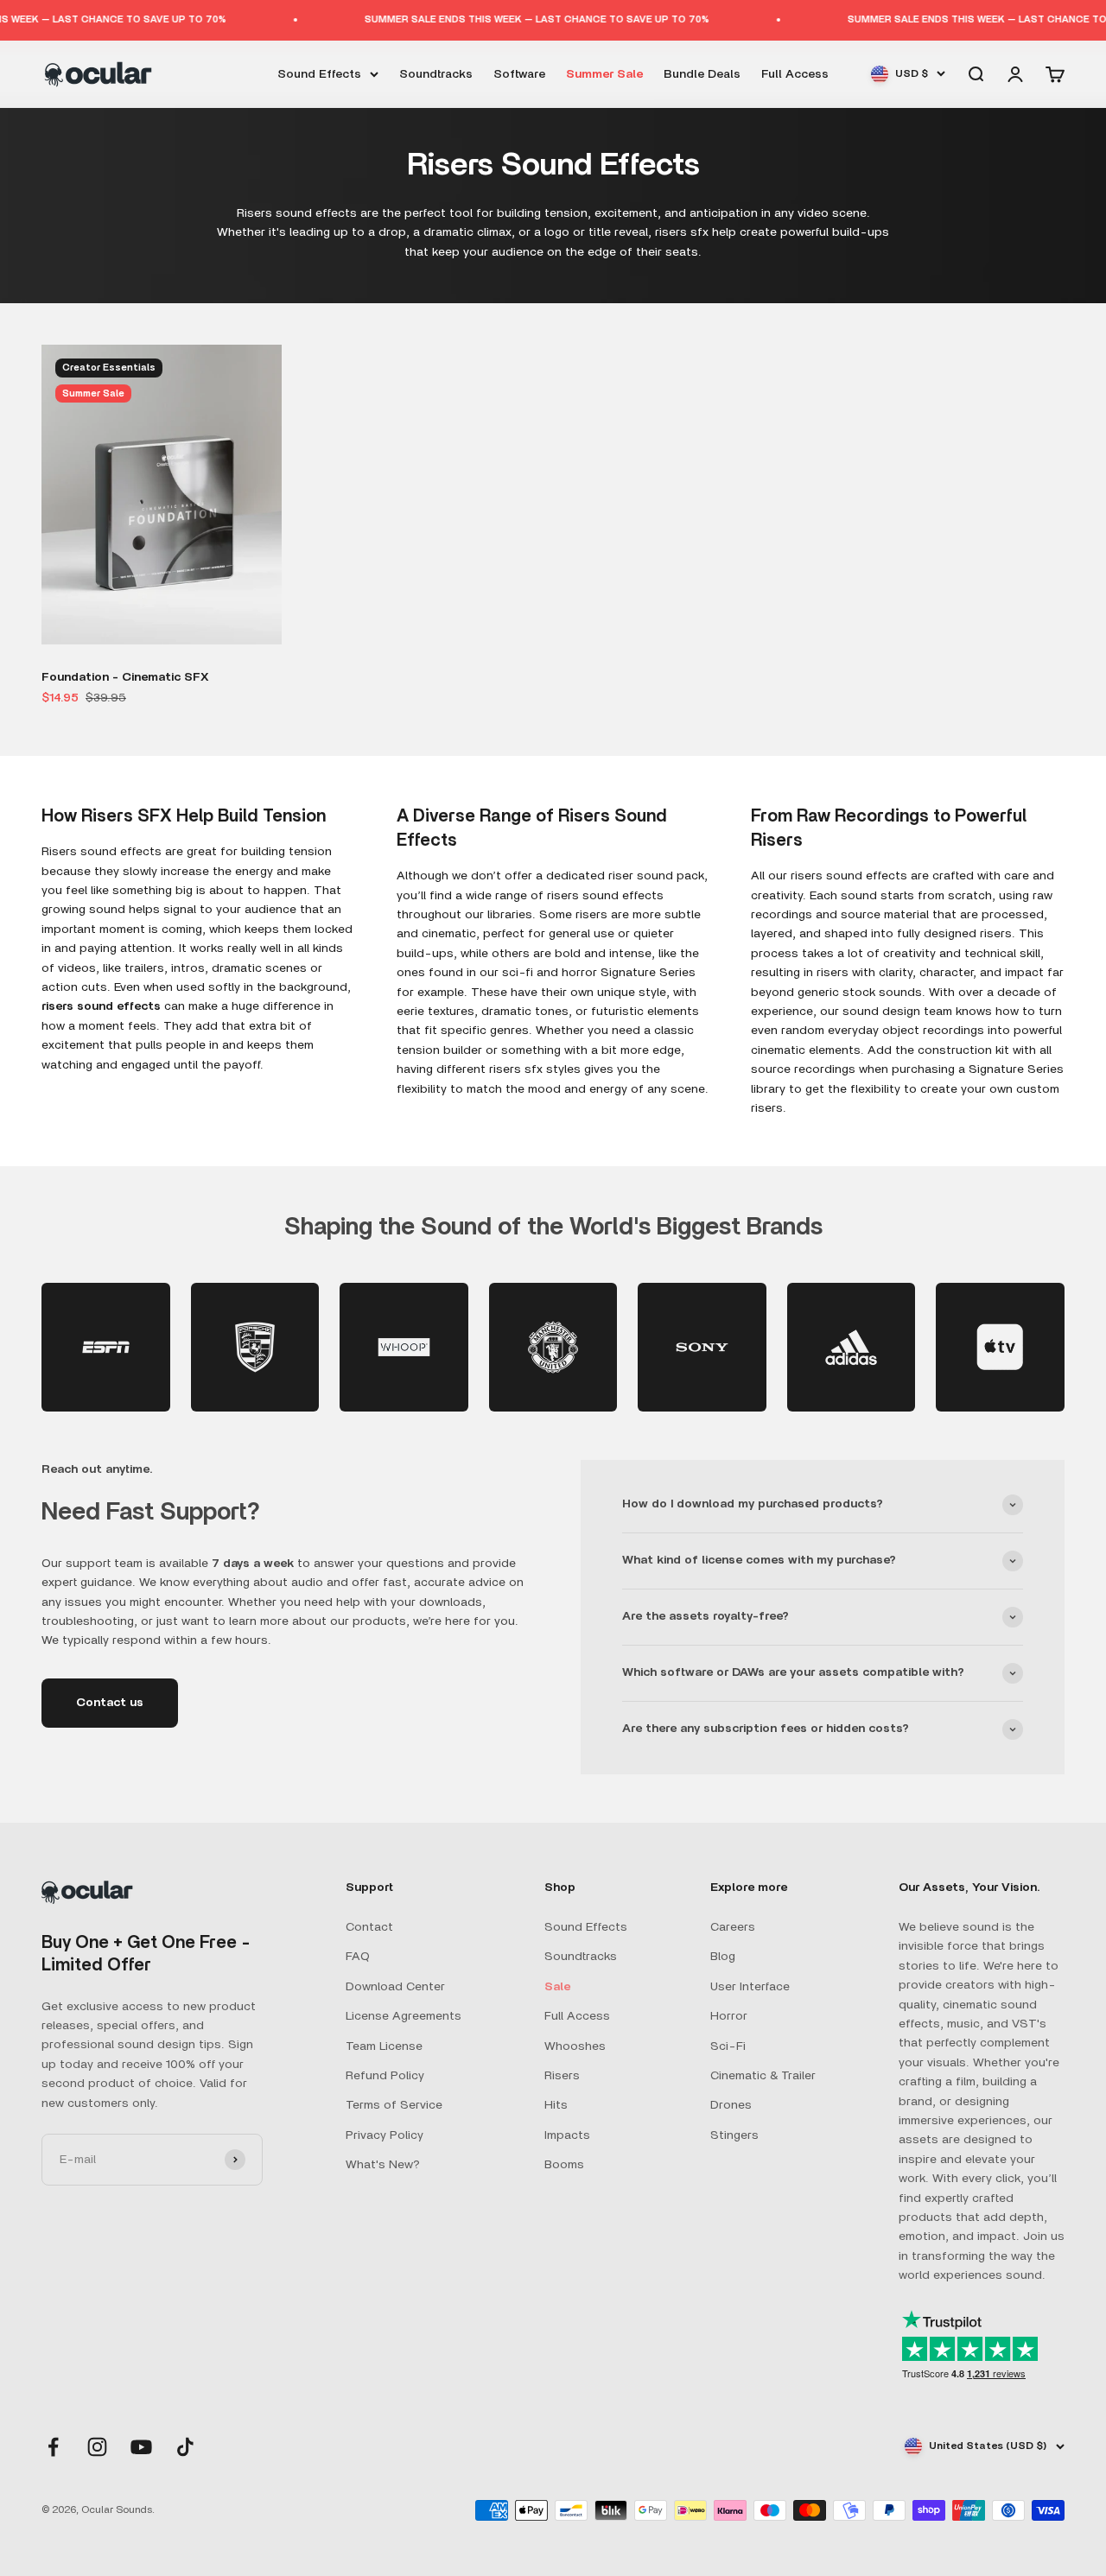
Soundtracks (436, 73)
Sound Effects (319, 73)
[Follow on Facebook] (53, 2447)
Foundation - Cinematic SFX (125, 677)
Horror (729, 2016)
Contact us (110, 1703)
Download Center (395, 1987)
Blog (723, 1957)
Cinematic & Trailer (763, 2076)
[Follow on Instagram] (97, 2447)
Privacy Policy (385, 2135)
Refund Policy (385, 2076)
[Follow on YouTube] (141, 2447)
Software (519, 73)
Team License (384, 2046)
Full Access (795, 73)
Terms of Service (394, 2105)
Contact (369, 1927)
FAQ (358, 1957)
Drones (731, 2105)
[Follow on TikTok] (185, 2447)
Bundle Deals (702, 73)
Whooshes (575, 2046)
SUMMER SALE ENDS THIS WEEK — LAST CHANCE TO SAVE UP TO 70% (502, 19)
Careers (733, 1927)
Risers (562, 2076)
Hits (556, 2105)
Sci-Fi (728, 2046)
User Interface (750, 1987)
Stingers (734, 2135)
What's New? (383, 2165)
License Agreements (404, 2016)
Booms (564, 2165)
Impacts (567, 2135)
